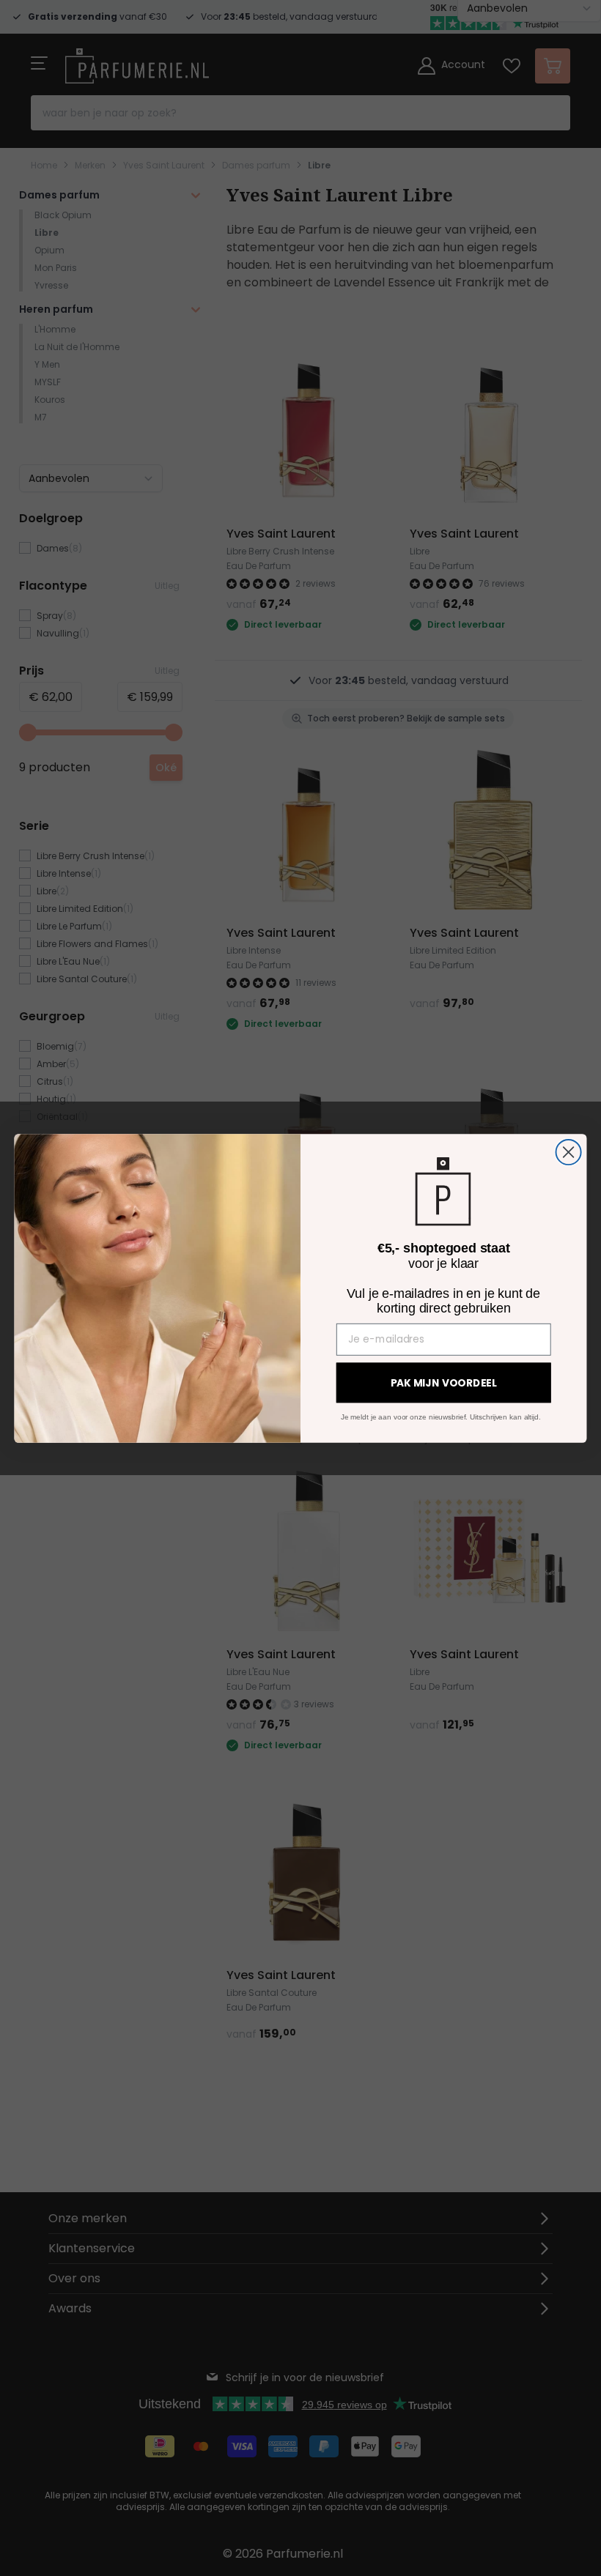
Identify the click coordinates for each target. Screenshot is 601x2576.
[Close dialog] (569, 1151)
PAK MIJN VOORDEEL (444, 1383)
